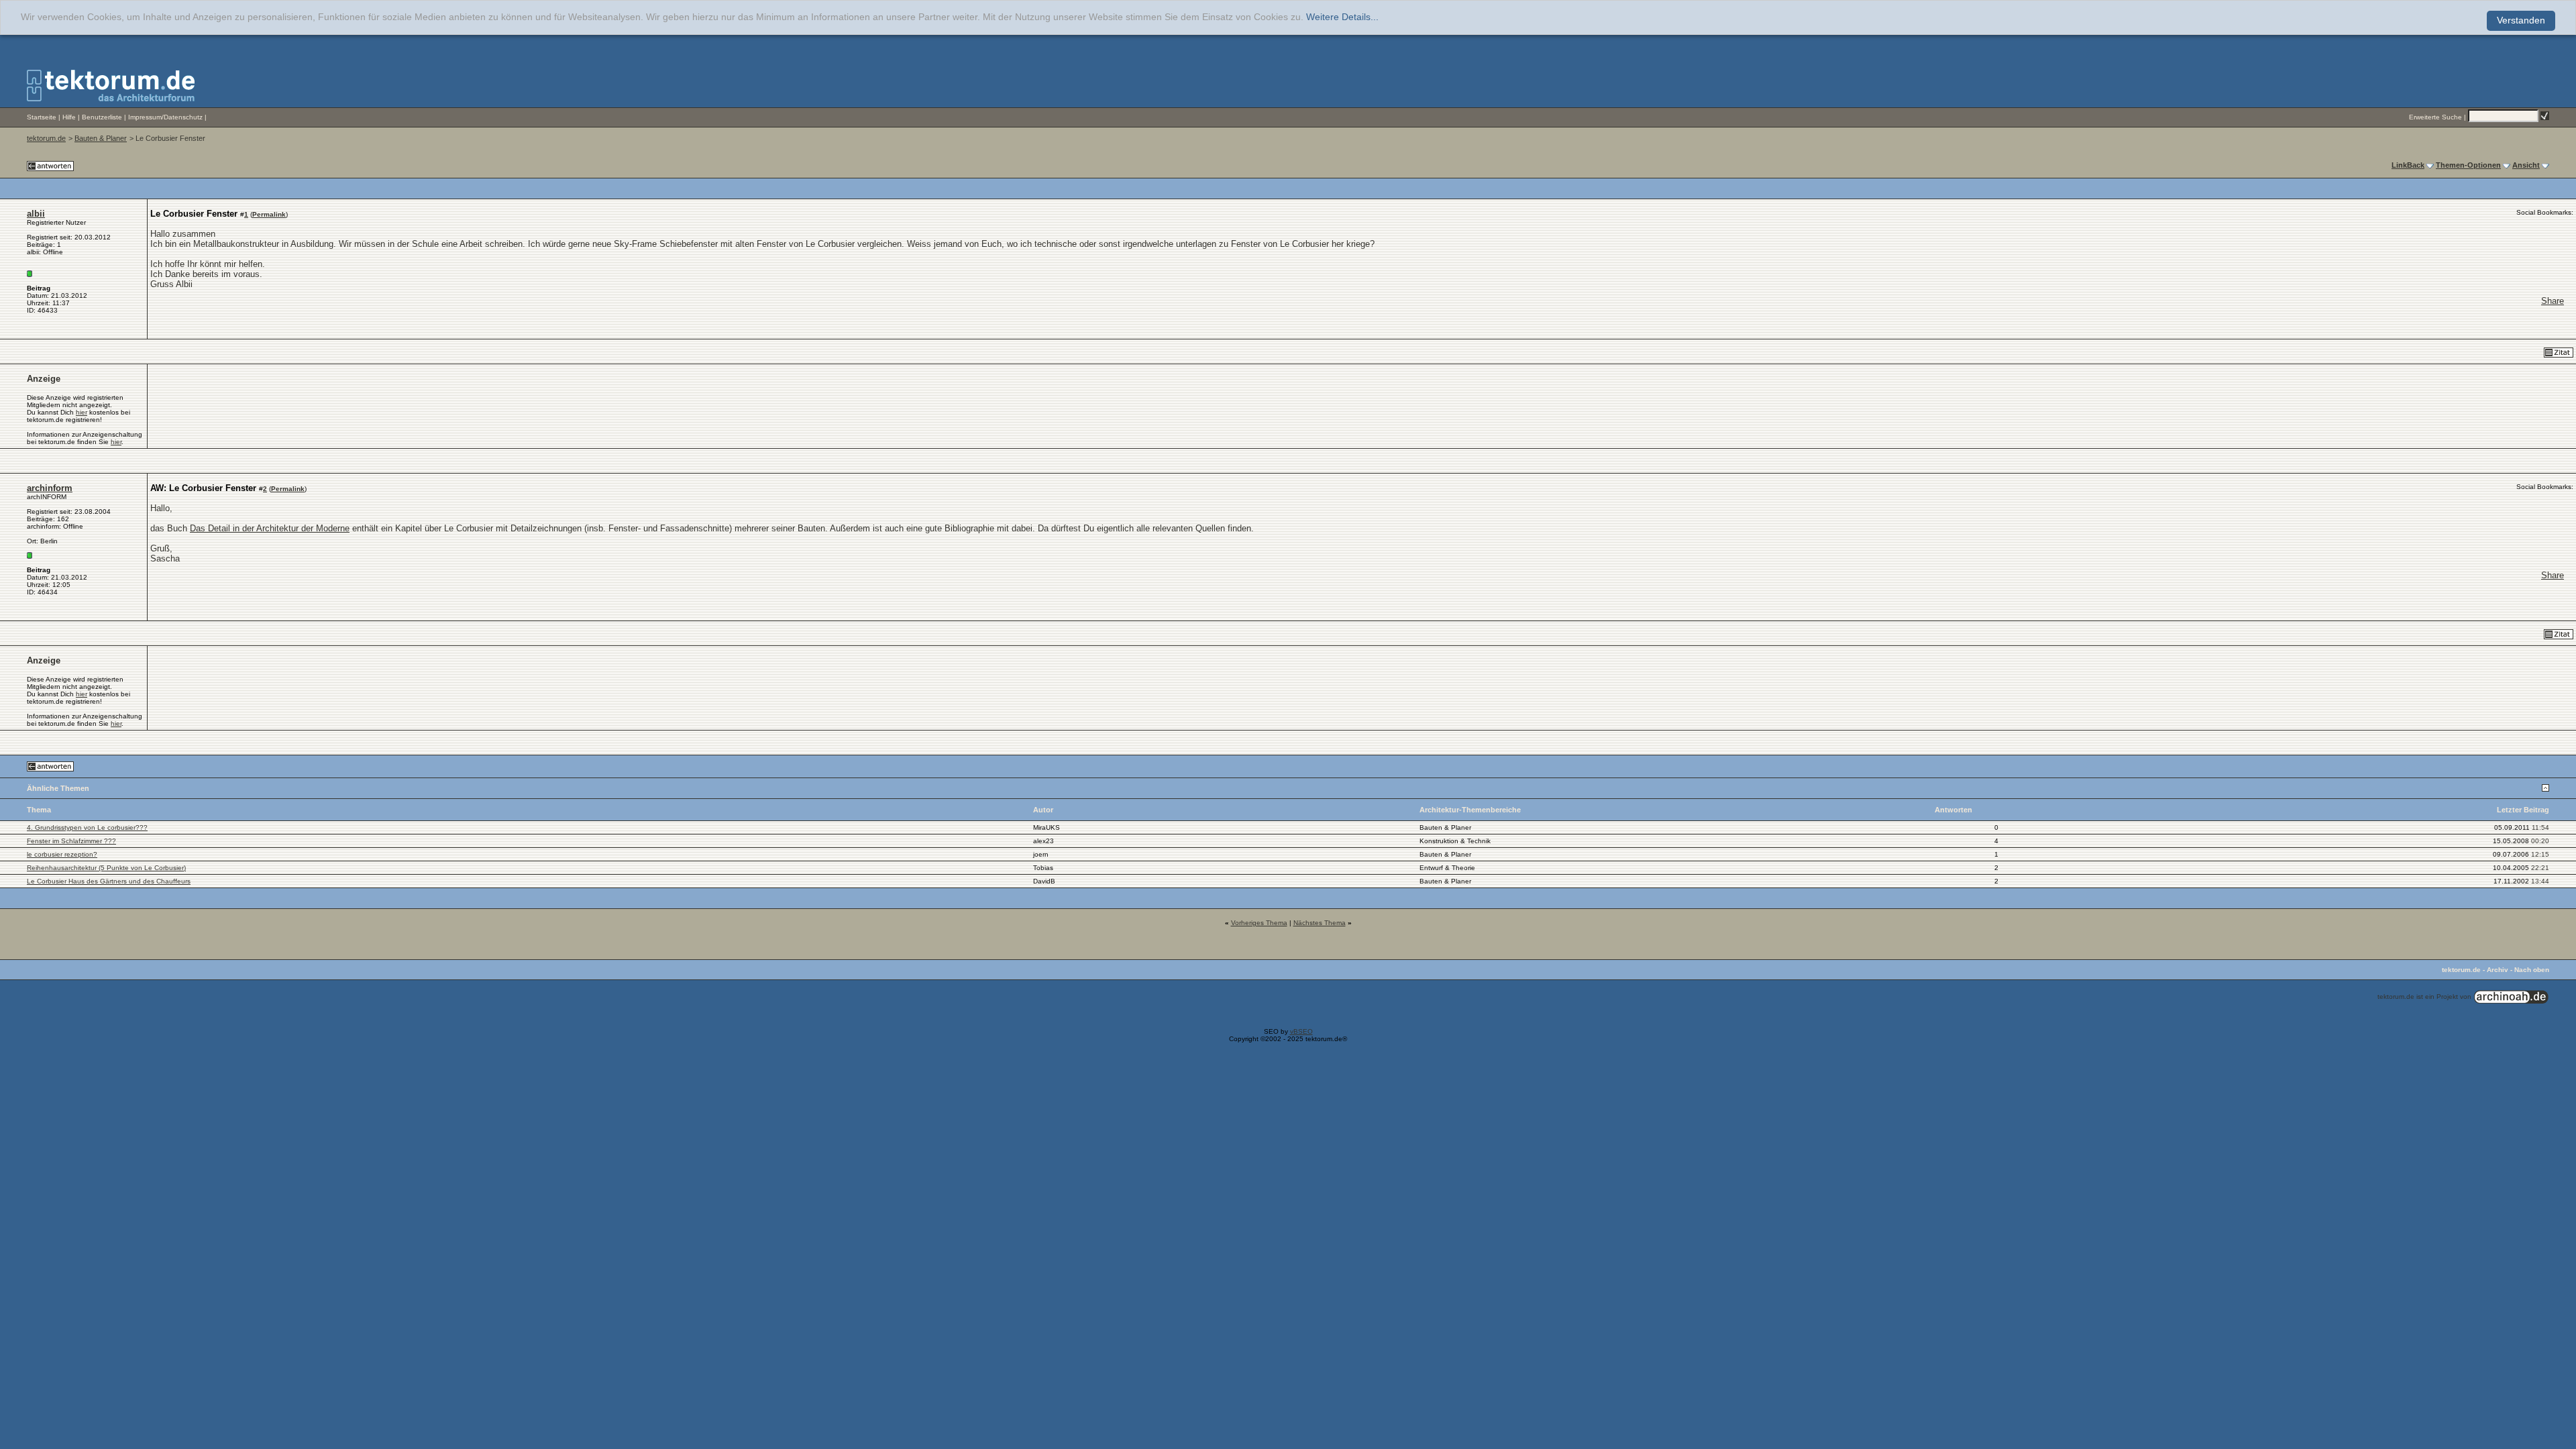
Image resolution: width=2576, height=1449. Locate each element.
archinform (50, 488)
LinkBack (2408, 165)
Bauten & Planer (101, 138)
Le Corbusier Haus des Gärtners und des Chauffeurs (109, 881)
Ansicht (2526, 165)
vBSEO (1301, 1031)
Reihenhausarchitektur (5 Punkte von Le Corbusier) (106, 868)
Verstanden (2521, 20)
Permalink (269, 214)
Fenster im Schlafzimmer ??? (71, 841)
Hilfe (69, 117)
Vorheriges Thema (1259, 923)
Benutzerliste (102, 117)
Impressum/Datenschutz (165, 117)
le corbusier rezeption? (62, 854)
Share (2553, 301)
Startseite (42, 117)
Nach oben (2532, 970)
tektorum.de (46, 138)
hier (82, 412)
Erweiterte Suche (2435, 117)
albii (36, 214)
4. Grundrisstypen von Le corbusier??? (87, 827)
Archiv (2498, 970)
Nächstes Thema (1320, 923)
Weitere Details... (1342, 17)
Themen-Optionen (2468, 165)
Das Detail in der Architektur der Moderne (270, 528)
